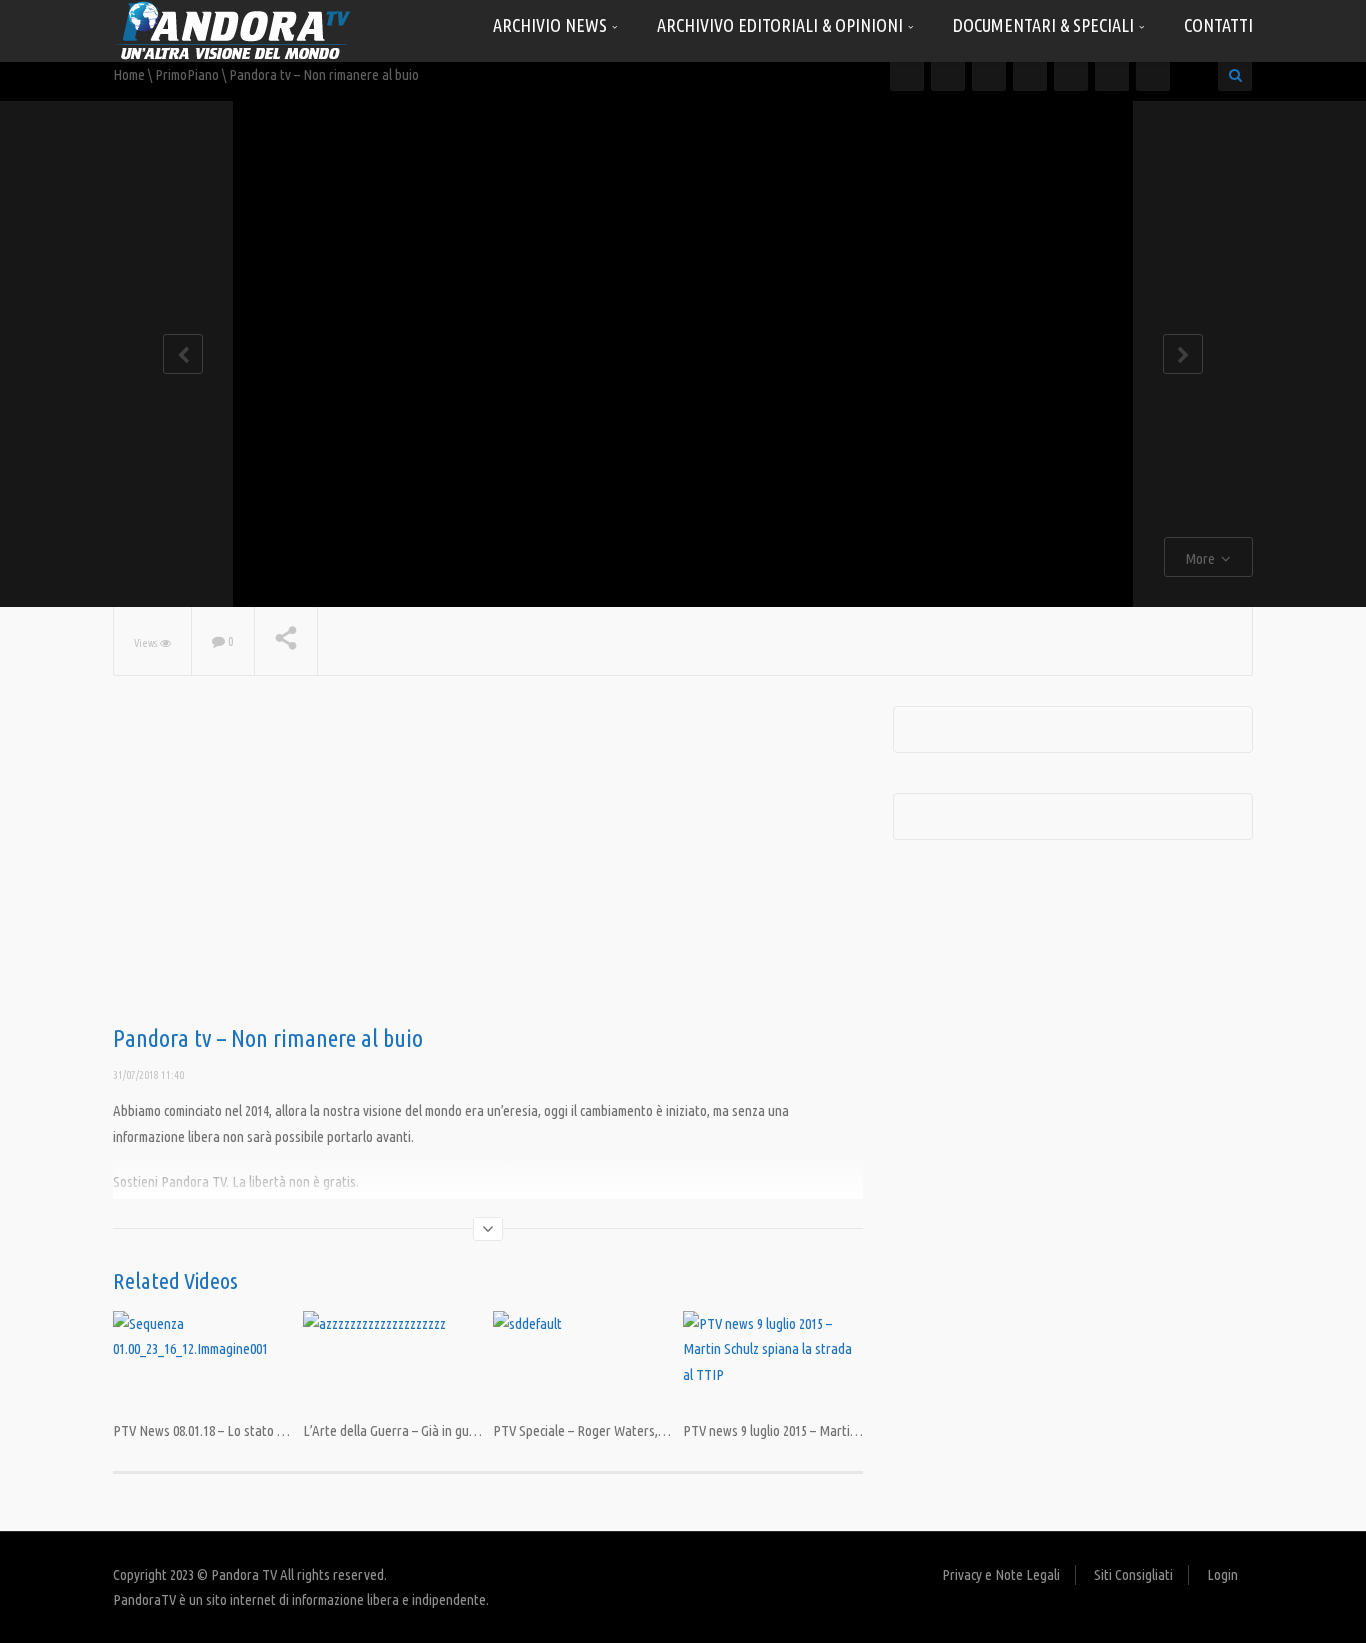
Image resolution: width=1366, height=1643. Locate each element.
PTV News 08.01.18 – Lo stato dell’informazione (242, 1430)
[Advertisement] (488, 866)
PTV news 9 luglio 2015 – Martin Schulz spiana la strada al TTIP (857, 1430)
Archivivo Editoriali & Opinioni (782, 25)
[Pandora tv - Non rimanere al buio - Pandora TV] (233, 29)
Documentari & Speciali (1045, 25)
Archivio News (552, 25)
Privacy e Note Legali (1001, 1574)
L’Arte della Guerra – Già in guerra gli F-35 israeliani (446, 1430)
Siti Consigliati (1133, 1574)
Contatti (1218, 25)
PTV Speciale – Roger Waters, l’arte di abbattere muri (641, 1430)
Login (1222, 1574)
